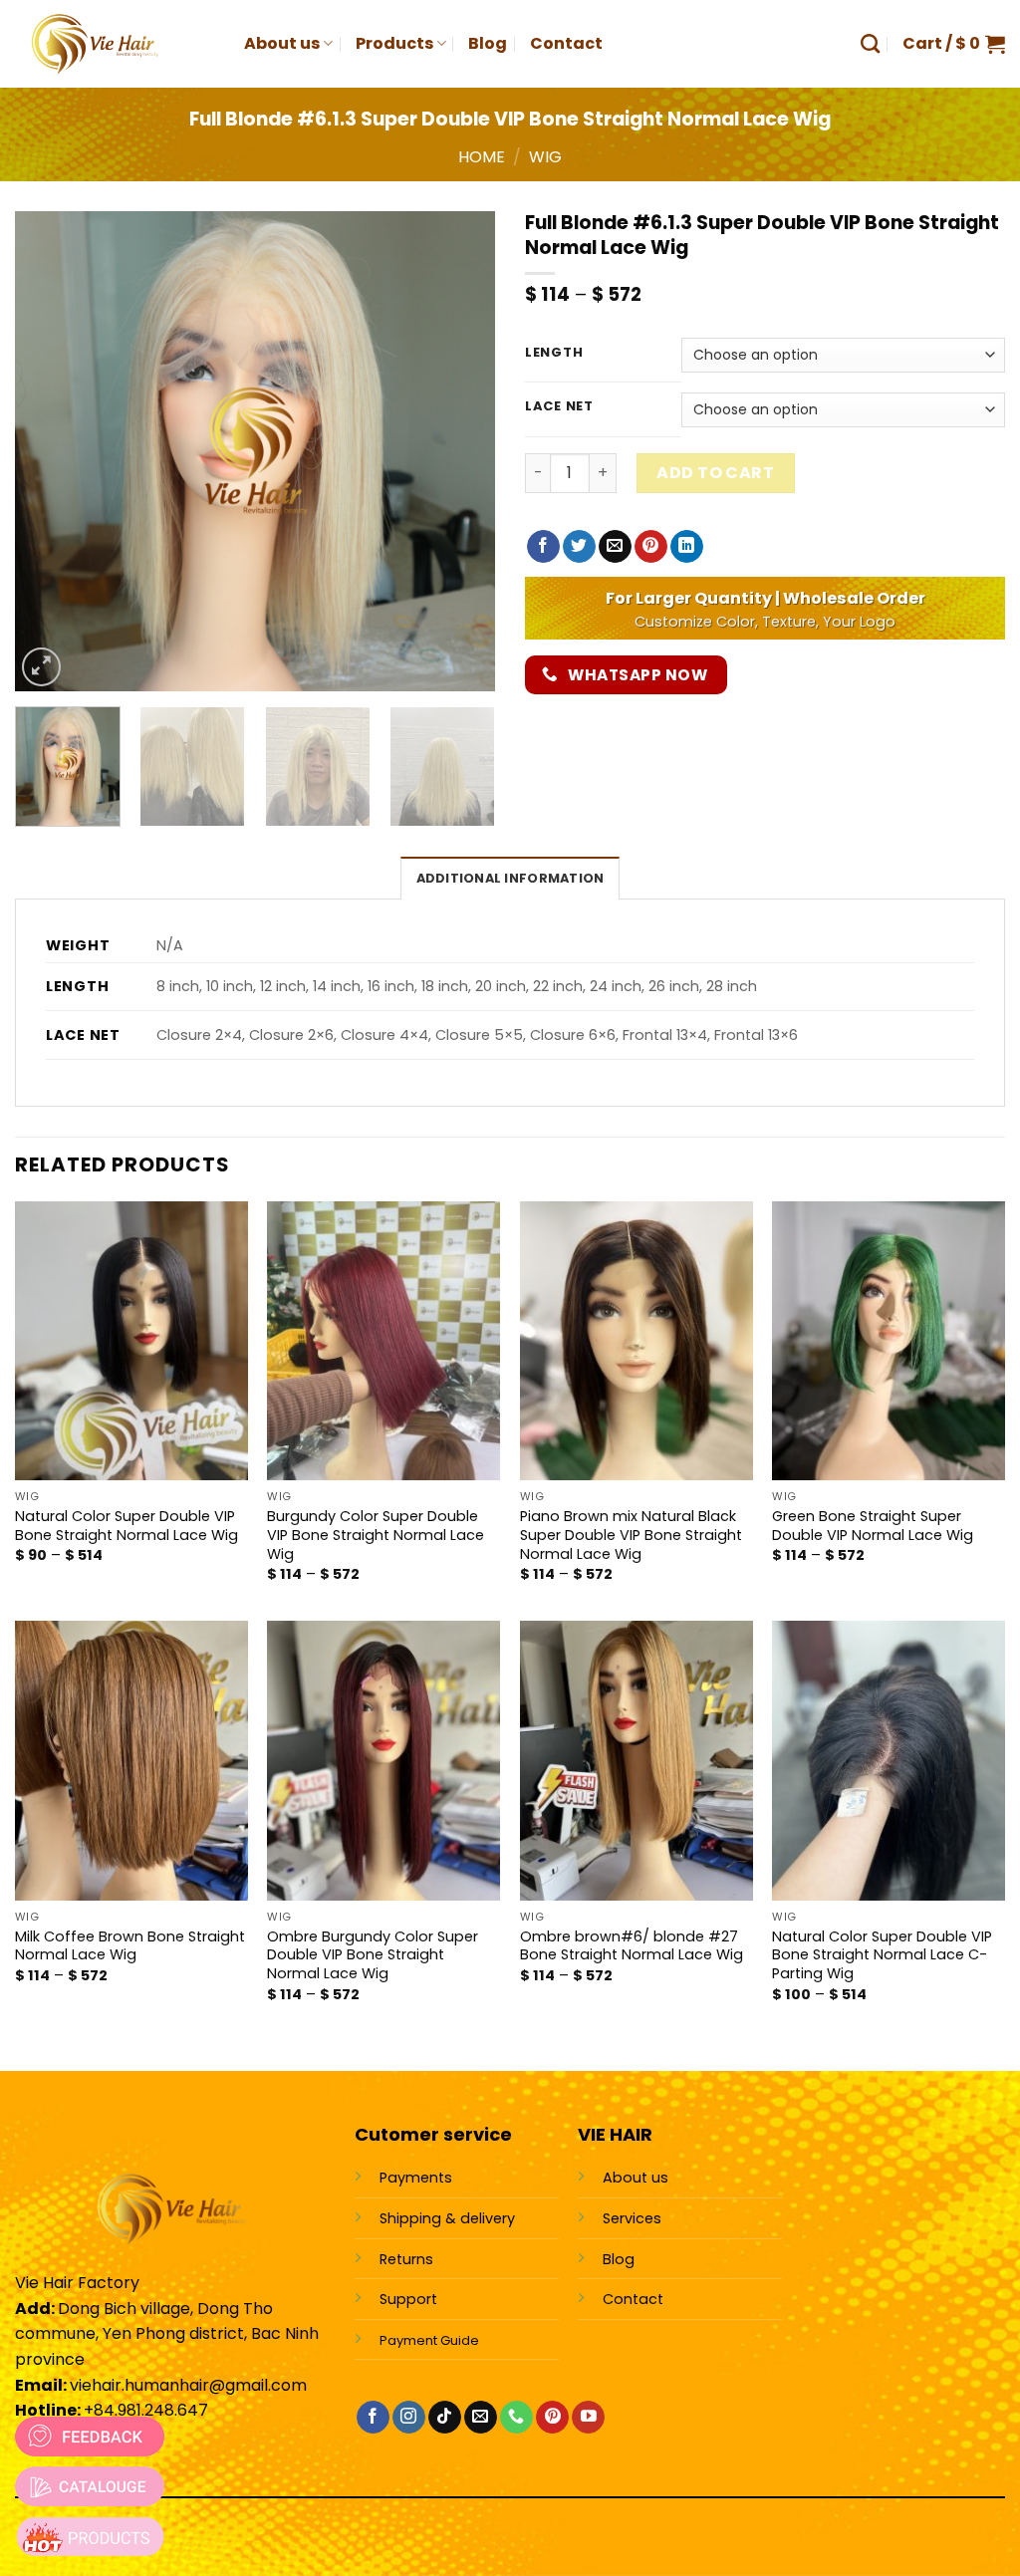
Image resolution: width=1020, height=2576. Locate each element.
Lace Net (559, 406)
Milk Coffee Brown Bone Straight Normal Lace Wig (130, 1946)
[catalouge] (90, 2486)
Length (554, 353)
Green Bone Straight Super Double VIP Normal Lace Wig (873, 1526)
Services (632, 2218)
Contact (566, 43)
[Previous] (50, 451)
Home (482, 157)
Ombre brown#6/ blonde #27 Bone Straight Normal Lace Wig (632, 1946)
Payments (416, 2178)
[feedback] (90, 2437)
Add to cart (715, 473)
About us (282, 43)
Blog (488, 43)
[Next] (460, 451)
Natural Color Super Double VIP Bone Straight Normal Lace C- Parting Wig (882, 1955)
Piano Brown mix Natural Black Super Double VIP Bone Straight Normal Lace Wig (631, 1535)
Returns (406, 2259)
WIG (545, 157)
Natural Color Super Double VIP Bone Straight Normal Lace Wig (127, 1526)
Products (394, 43)
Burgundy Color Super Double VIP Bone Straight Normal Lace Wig (376, 1535)
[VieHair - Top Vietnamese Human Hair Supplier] (115, 44)
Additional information (510, 878)
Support (408, 2299)
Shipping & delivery (447, 2218)
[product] (90, 2536)
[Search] (870, 43)
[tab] (510, 878)
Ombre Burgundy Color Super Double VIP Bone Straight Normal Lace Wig (373, 1955)
